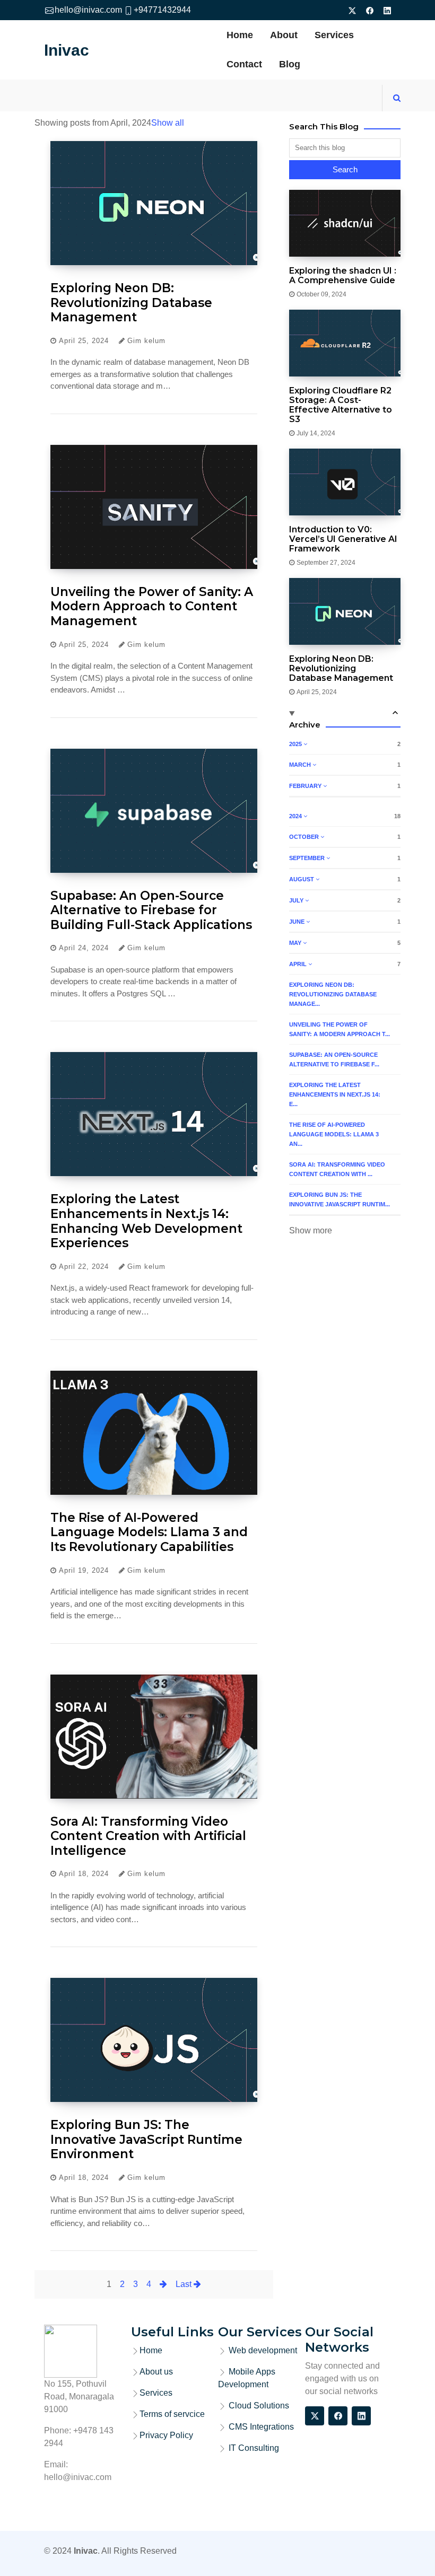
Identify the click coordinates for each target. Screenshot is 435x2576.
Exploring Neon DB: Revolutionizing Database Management (131, 303)
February (306, 786)
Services (334, 35)
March (301, 765)
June (298, 922)
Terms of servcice (172, 2414)
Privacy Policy (166, 2435)
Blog (290, 64)
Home (240, 35)
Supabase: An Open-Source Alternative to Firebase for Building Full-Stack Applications (151, 910)
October (305, 837)
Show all (168, 123)
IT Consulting (253, 2448)
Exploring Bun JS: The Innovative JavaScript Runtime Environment (146, 2139)
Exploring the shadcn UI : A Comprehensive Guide (343, 276)
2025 (296, 744)
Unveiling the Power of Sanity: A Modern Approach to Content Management (152, 606)
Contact (244, 64)
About (284, 35)
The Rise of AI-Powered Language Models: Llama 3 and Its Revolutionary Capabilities (149, 1532)
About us (156, 2372)
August (302, 879)
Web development (263, 2350)
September (308, 858)
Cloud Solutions (258, 2406)
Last (185, 2284)
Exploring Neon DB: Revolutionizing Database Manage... (333, 994)
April (299, 964)
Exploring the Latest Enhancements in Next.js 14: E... (335, 1094)
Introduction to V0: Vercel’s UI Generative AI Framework (343, 539)
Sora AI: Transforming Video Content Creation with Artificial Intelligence (148, 1836)
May (296, 943)
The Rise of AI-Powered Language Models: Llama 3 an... (334, 1134)
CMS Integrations (260, 2427)
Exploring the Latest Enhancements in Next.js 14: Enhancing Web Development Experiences (146, 1221)
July (297, 900)
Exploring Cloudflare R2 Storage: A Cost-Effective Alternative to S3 (341, 405)
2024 (296, 816)
